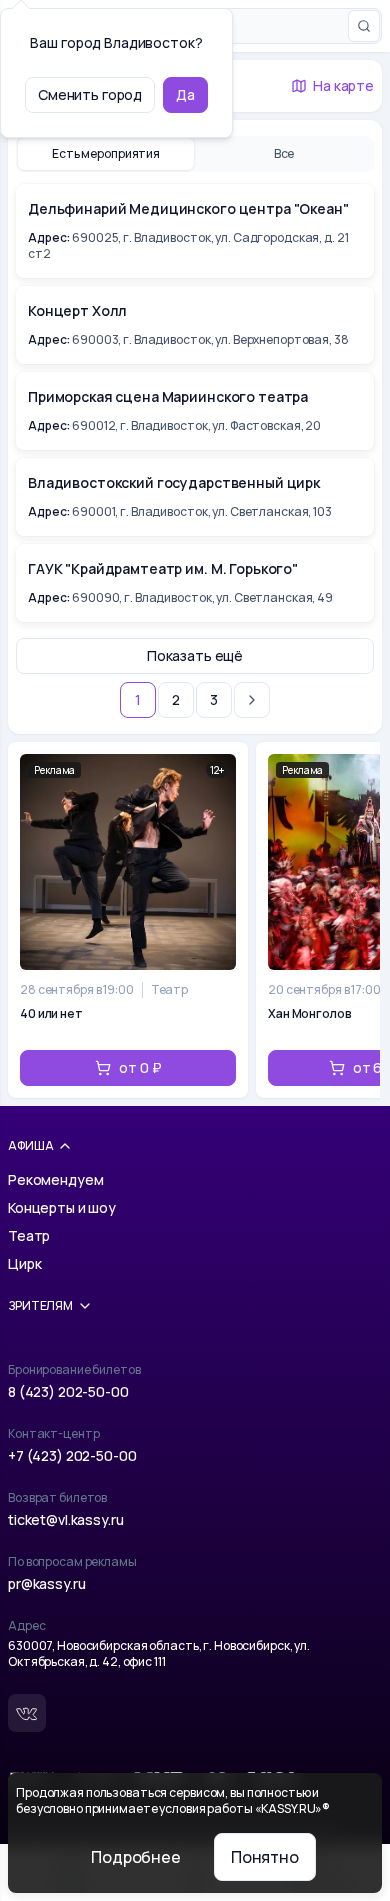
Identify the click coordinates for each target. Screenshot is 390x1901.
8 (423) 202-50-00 (68, 1391)
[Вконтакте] (27, 1713)
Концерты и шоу (62, 1207)
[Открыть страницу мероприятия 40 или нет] (128, 920)
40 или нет (51, 1014)
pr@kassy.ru (46, 1583)
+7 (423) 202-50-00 (72, 1455)
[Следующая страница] (252, 700)
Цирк (24, 1263)
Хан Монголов (310, 1014)
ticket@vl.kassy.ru (65, 1519)
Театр (29, 1235)
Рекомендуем (55, 1179)
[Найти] (364, 26)
